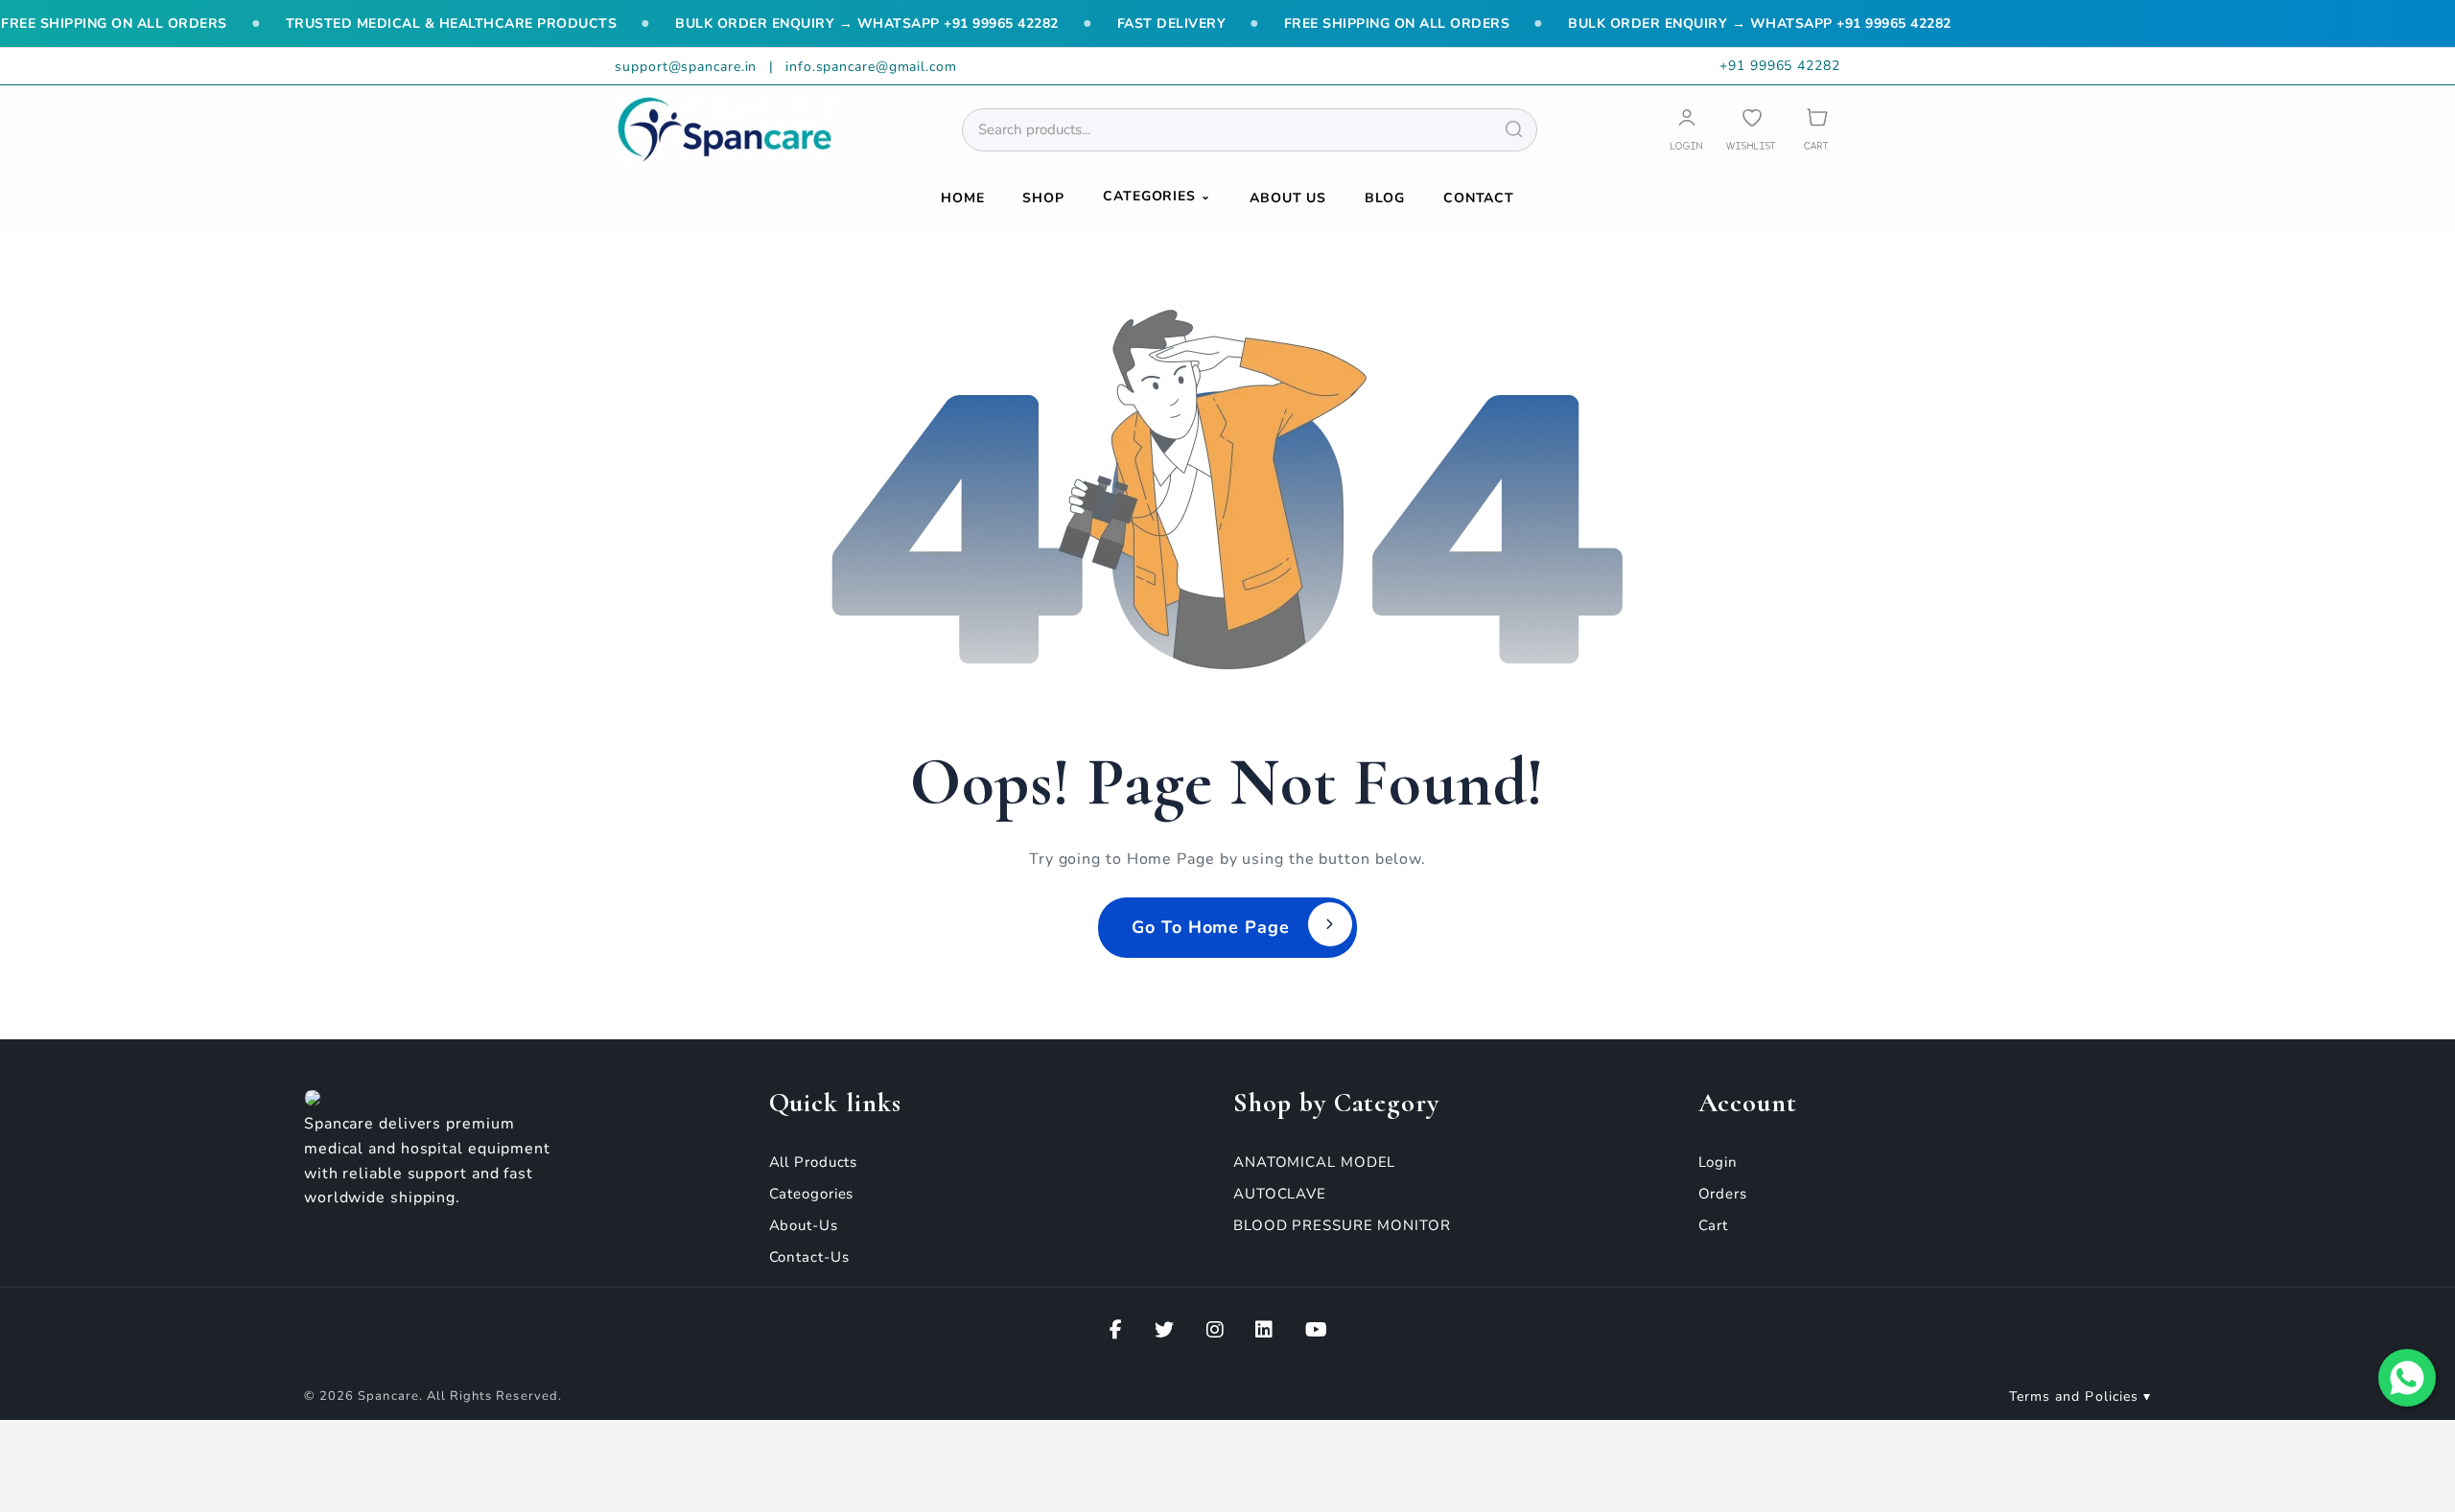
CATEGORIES (1157, 196)
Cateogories (812, 1194)
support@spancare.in (688, 67)
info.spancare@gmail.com (871, 67)
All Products (814, 1162)
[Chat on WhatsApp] (2407, 1378)
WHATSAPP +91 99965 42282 (958, 23)
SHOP (1043, 198)
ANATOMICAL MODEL (1314, 1162)
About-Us (804, 1225)
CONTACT (1479, 198)
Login (1718, 1162)
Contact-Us (809, 1257)
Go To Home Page (1211, 927)
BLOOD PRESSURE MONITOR (1342, 1225)
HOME (963, 198)
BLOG (1385, 198)
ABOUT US (1288, 198)
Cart (1714, 1225)
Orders (1723, 1194)
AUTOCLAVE (1280, 1194)
